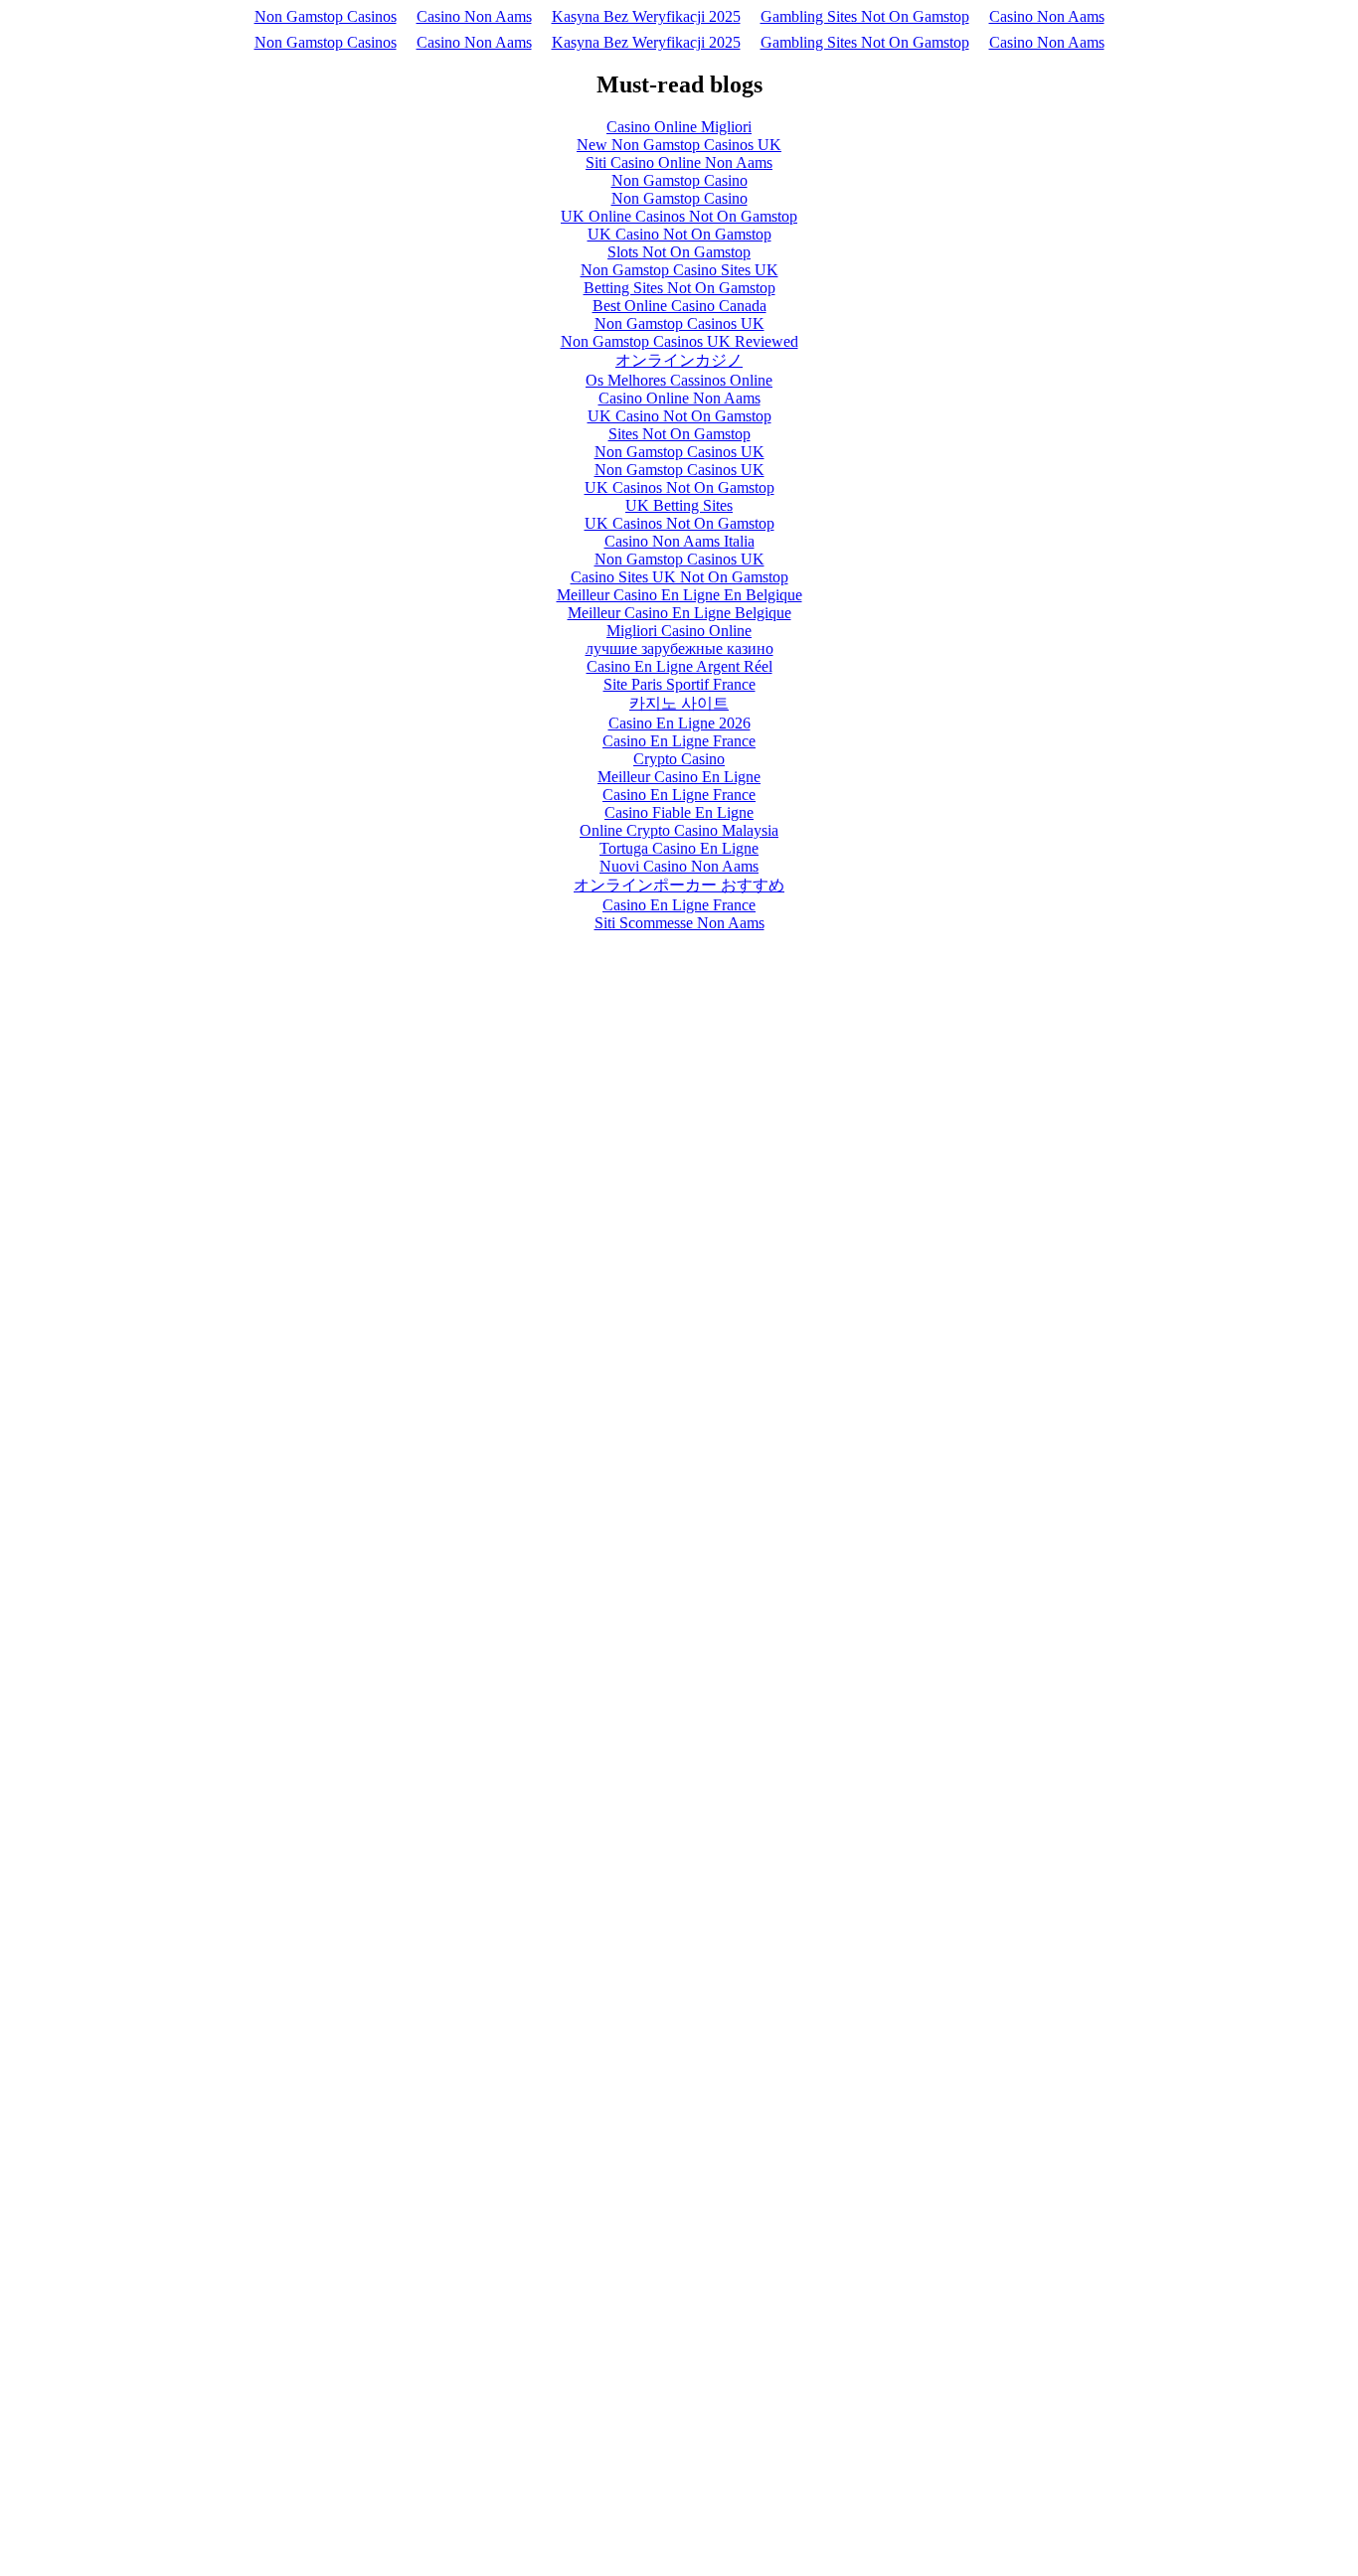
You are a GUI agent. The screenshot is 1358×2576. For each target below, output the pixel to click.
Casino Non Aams (474, 16)
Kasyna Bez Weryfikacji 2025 (646, 16)
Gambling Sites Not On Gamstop (865, 16)
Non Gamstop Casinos (326, 16)
